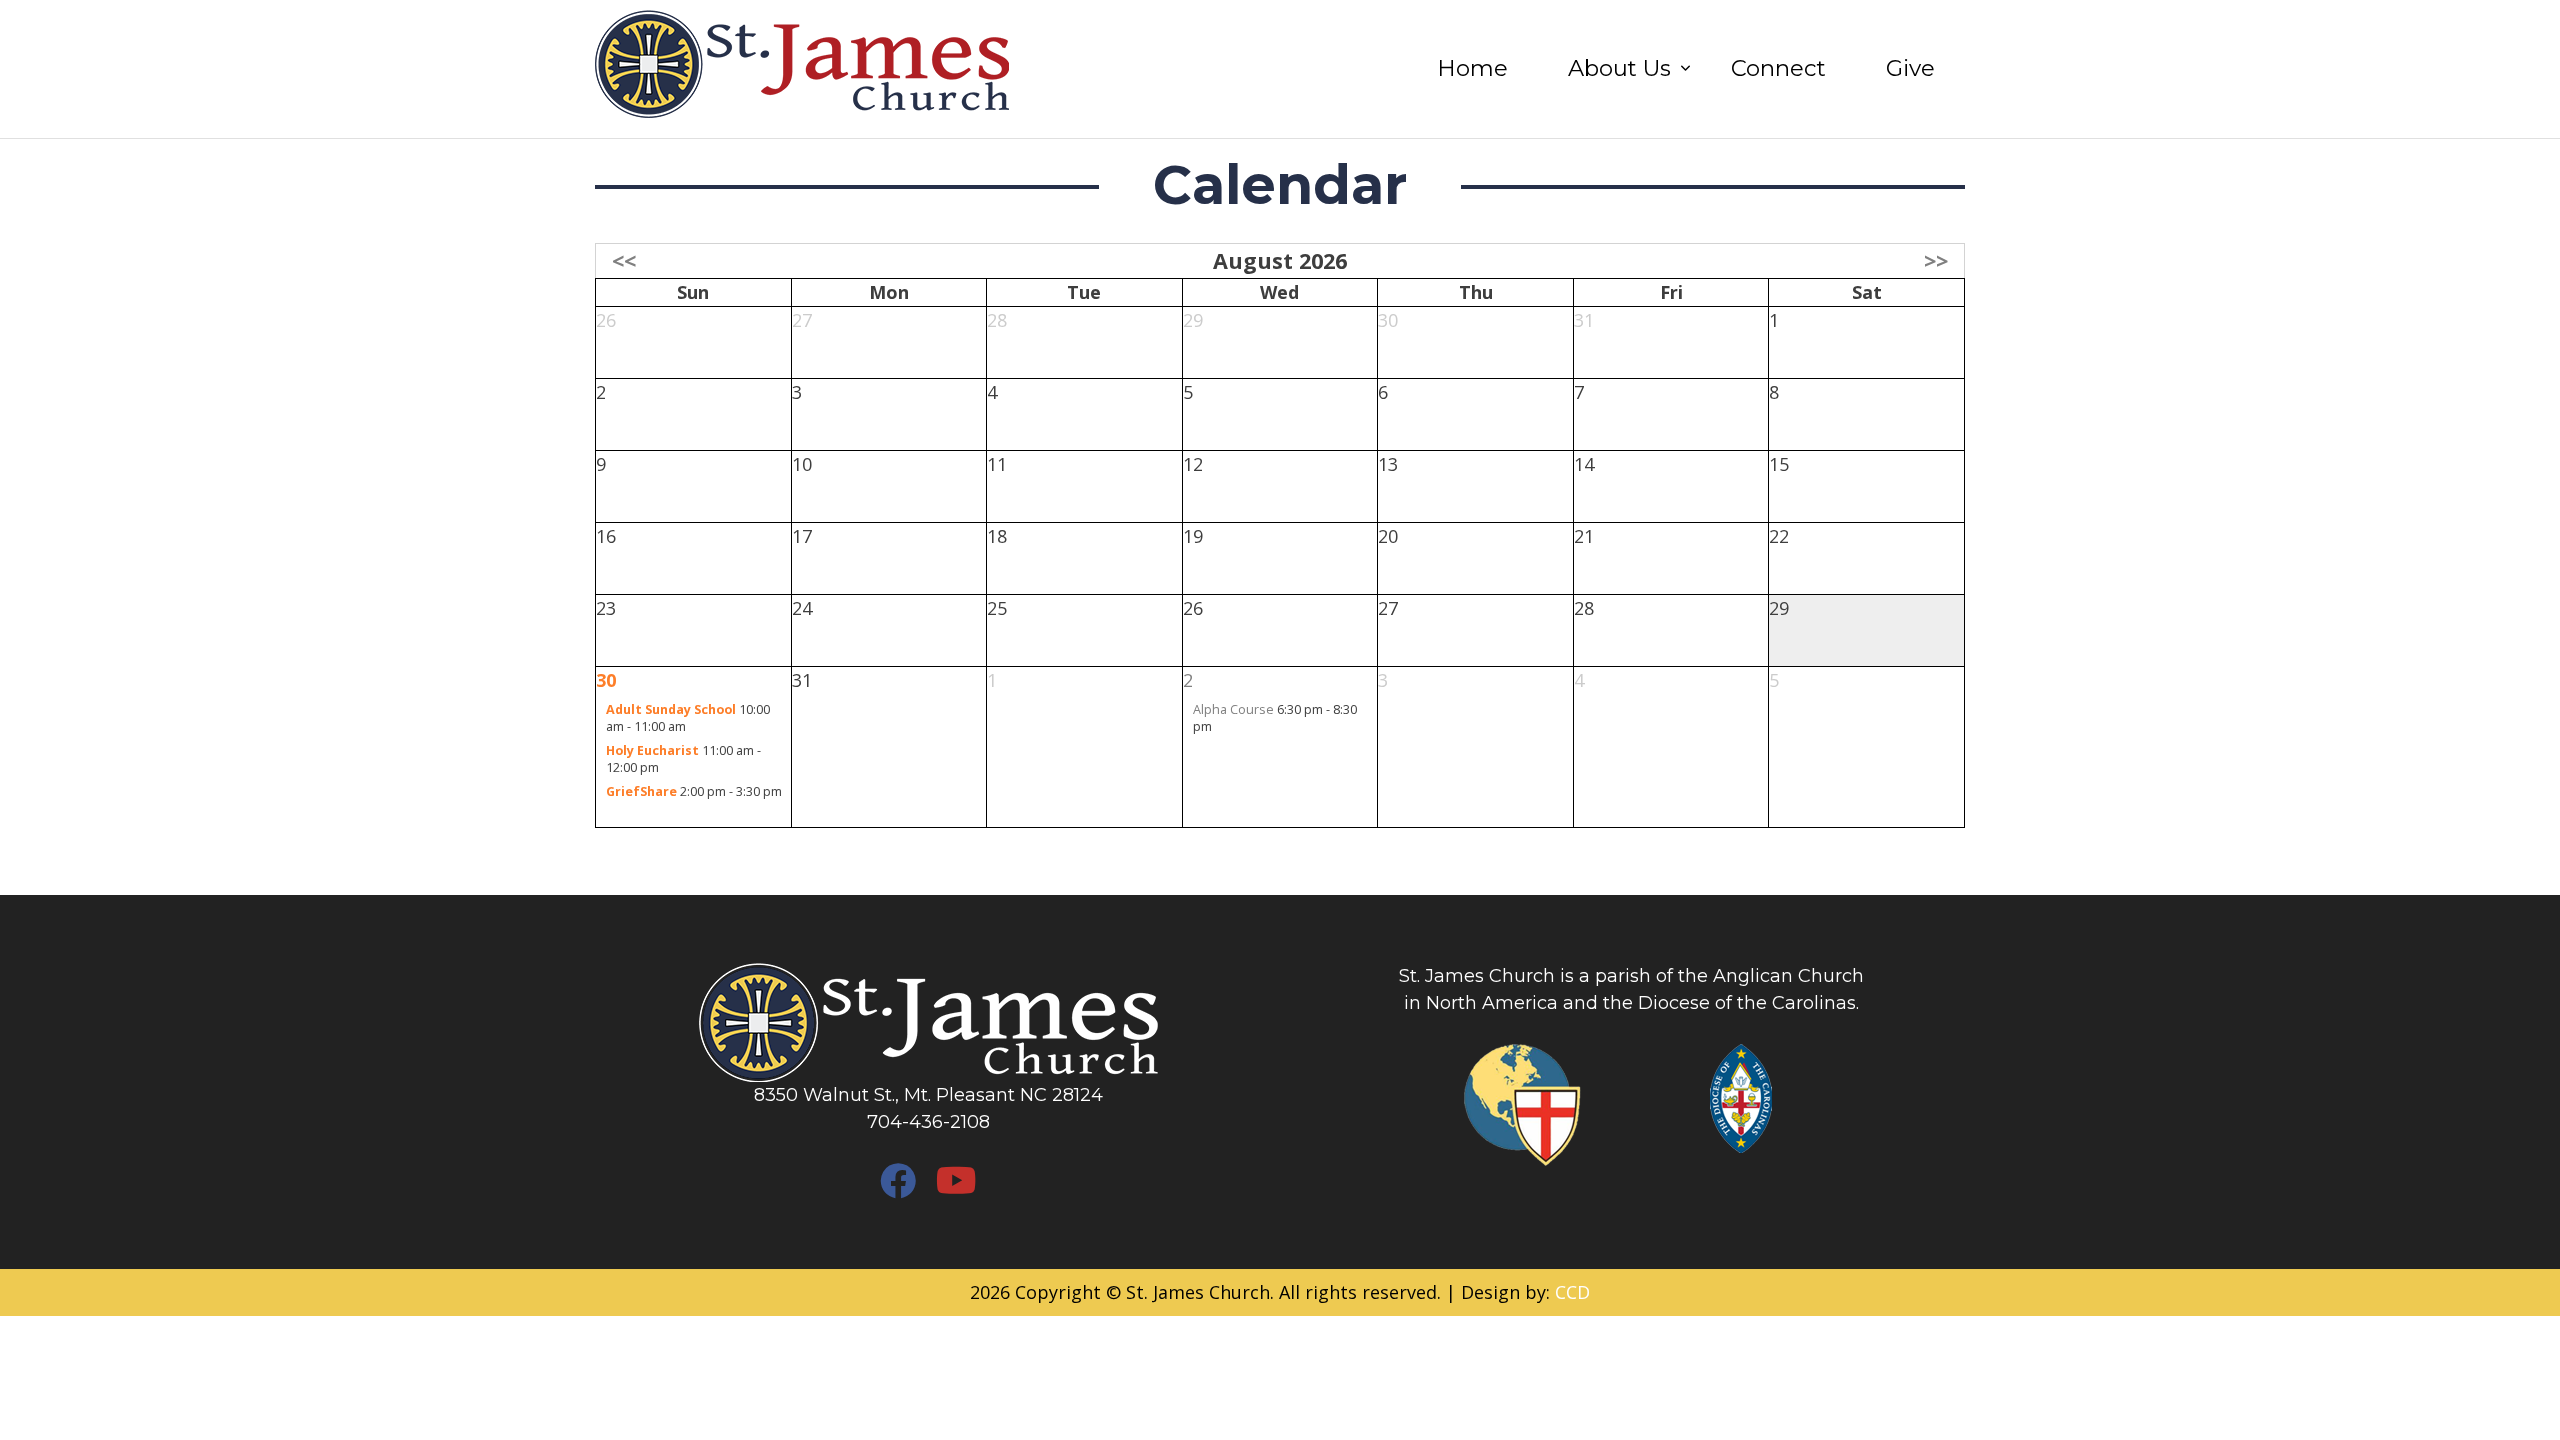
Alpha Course (1233, 709)
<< (624, 260)
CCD (1572, 1292)
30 (606, 680)
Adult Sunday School (671, 709)
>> (1936, 260)
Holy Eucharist (652, 750)
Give (1910, 68)
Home (1472, 68)
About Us (1619, 68)
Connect (1778, 68)
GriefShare (641, 791)
